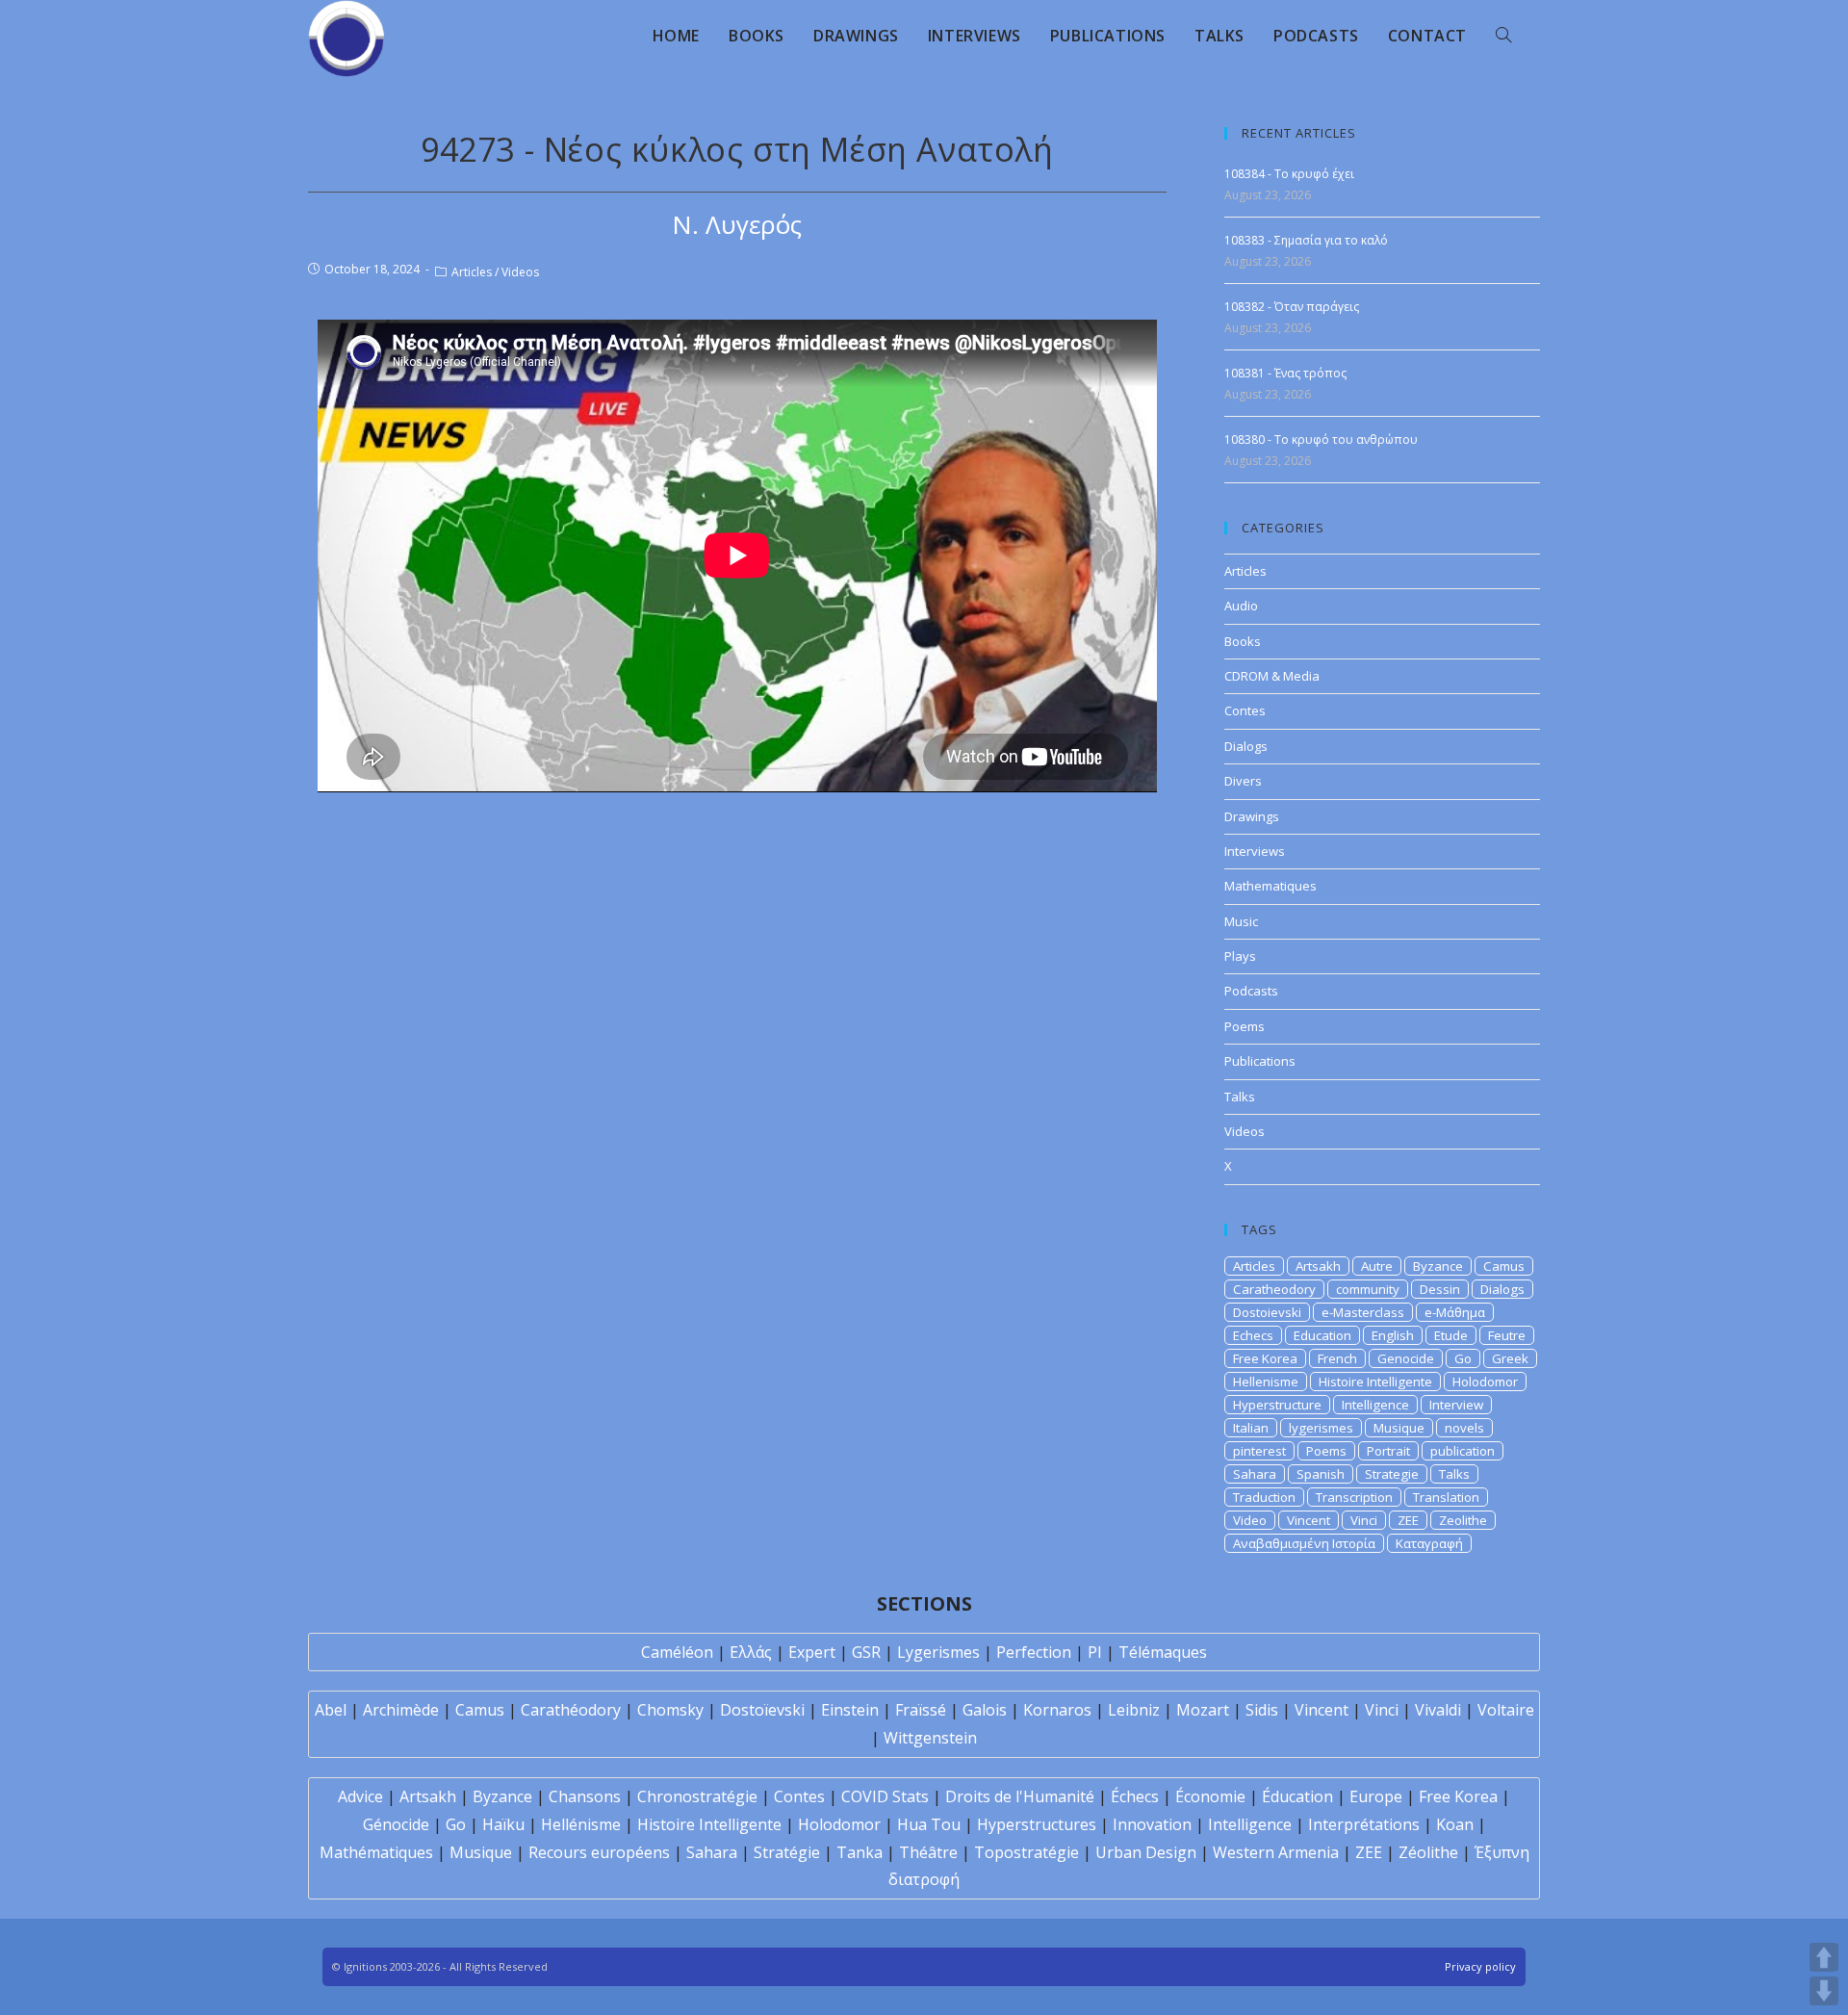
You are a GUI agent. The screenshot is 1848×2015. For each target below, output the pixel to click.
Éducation (1297, 1796)
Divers (1243, 781)
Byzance (1438, 1266)
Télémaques (1163, 1652)
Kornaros (1057, 1710)
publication (1463, 1451)
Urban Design (1146, 1852)
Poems (1245, 1026)
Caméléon (677, 1652)
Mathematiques (1270, 886)
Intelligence (1375, 1405)
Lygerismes (938, 1652)
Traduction (1264, 1497)
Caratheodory (1274, 1289)
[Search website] (1503, 36)
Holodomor (1485, 1382)
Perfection (1034, 1652)
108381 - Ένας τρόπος (1285, 373)
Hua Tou (929, 1824)
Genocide (1406, 1358)
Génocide (396, 1824)
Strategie (1392, 1474)
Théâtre (928, 1852)
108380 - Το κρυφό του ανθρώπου (1321, 439)
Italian (1251, 1428)
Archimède (401, 1710)
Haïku (503, 1824)
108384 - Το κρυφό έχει (1289, 174)
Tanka (860, 1852)
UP (1824, 1957)
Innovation (1152, 1824)
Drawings (1252, 816)
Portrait (1388, 1451)
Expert (812, 1652)
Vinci (1364, 1520)
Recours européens (599, 1852)
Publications (1260, 1061)
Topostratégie (1027, 1852)
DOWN (1824, 1991)
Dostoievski (1267, 1312)
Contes (1245, 710)
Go (1463, 1358)
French (1337, 1358)
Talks (1240, 1097)
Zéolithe (1428, 1852)
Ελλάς (751, 1652)
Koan (1455, 1824)
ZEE (1408, 1520)
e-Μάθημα (1455, 1312)
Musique (1399, 1428)
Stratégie (787, 1852)
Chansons (585, 1796)
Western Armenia (1276, 1852)
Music (1241, 921)
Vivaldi (1438, 1710)
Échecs (1135, 1796)
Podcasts (1251, 991)
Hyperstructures (1037, 1824)
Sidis (1262, 1710)
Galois (985, 1710)
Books (1243, 641)
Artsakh (1318, 1266)
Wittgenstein (930, 1738)
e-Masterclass (1363, 1312)
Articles (472, 272)
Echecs (1253, 1335)
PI (1095, 1652)
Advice (360, 1796)
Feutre (1507, 1335)
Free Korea (1265, 1358)
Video (1250, 1520)
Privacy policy (1480, 1966)
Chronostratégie (697, 1796)
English (1393, 1335)
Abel (331, 1710)
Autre (1377, 1266)
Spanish (1321, 1474)
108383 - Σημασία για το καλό (1306, 240)
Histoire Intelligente (1375, 1382)
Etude (1451, 1335)
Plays (1240, 956)
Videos (520, 272)
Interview (1456, 1405)
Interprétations (1364, 1824)
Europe (1376, 1796)
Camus (1504, 1266)
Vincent (1309, 1520)
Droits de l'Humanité (1020, 1796)
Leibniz (1134, 1710)
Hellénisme (581, 1824)
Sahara (1255, 1474)
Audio (1241, 606)
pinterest (1259, 1451)
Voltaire (1506, 1710)
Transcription (1354, 1497)
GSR (866, 1652)
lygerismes (1321, 1428)
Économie (1210, 1796)
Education (1322, 1335)
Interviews (1255, 851)
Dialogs (1246, 746)
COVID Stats (885, 1796)
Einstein (850, 1710)
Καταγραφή (1429, 1543)
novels (1464, 1428)
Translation (1446, 1497)
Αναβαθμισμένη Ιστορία (1304, 1543)
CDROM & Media (1272, 676)
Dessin (1440, 1289)
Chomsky (670, 1710)
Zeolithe (1463, 1520)
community (1368, 1289)
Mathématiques (376, 1852)
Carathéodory (571, 1710)
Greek (1510, 1358)
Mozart (1203, 1710)
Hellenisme (1266, 1382)
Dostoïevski (762, 1710)
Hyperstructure (1277, 1405)
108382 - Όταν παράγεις (1292, 307)
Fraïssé (921, 1710)
